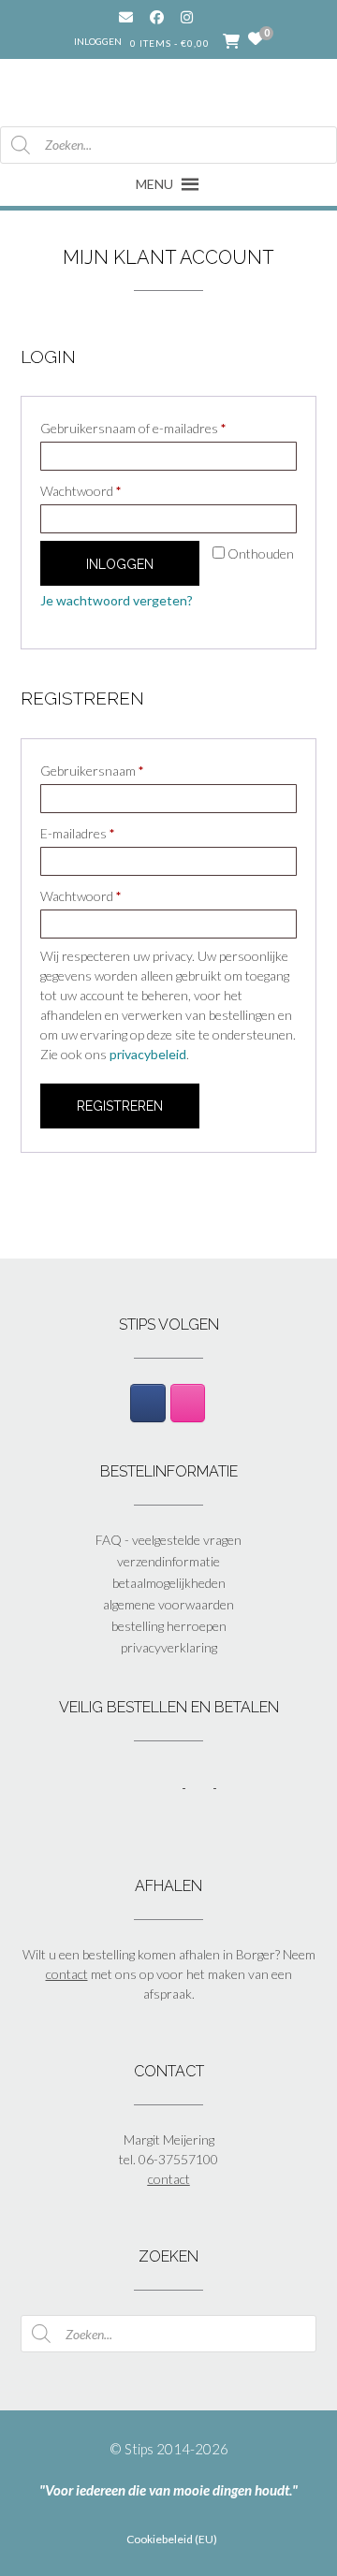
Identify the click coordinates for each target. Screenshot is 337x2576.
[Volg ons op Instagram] (201, 17)
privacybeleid (148, 1054)
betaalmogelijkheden (169, 1583)
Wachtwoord (100, 490)
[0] (256, 39)
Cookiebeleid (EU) (172, 2540)
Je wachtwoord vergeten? (117, 600)
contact (67, 1974)
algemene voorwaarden (168, 1604)
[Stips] (169, 91)
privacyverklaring (169, 1647)
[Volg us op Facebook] (157, 17)
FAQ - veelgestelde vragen (168, 1540)
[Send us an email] (126, 17)
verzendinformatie (168, 1561)
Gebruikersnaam (111, 770)
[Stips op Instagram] (188, 1403)
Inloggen (98, 41)
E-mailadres (97, 833)
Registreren (120, 1106)
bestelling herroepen (169, 1626)
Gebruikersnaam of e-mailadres (153, 428)
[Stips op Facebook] (147, 1403)
